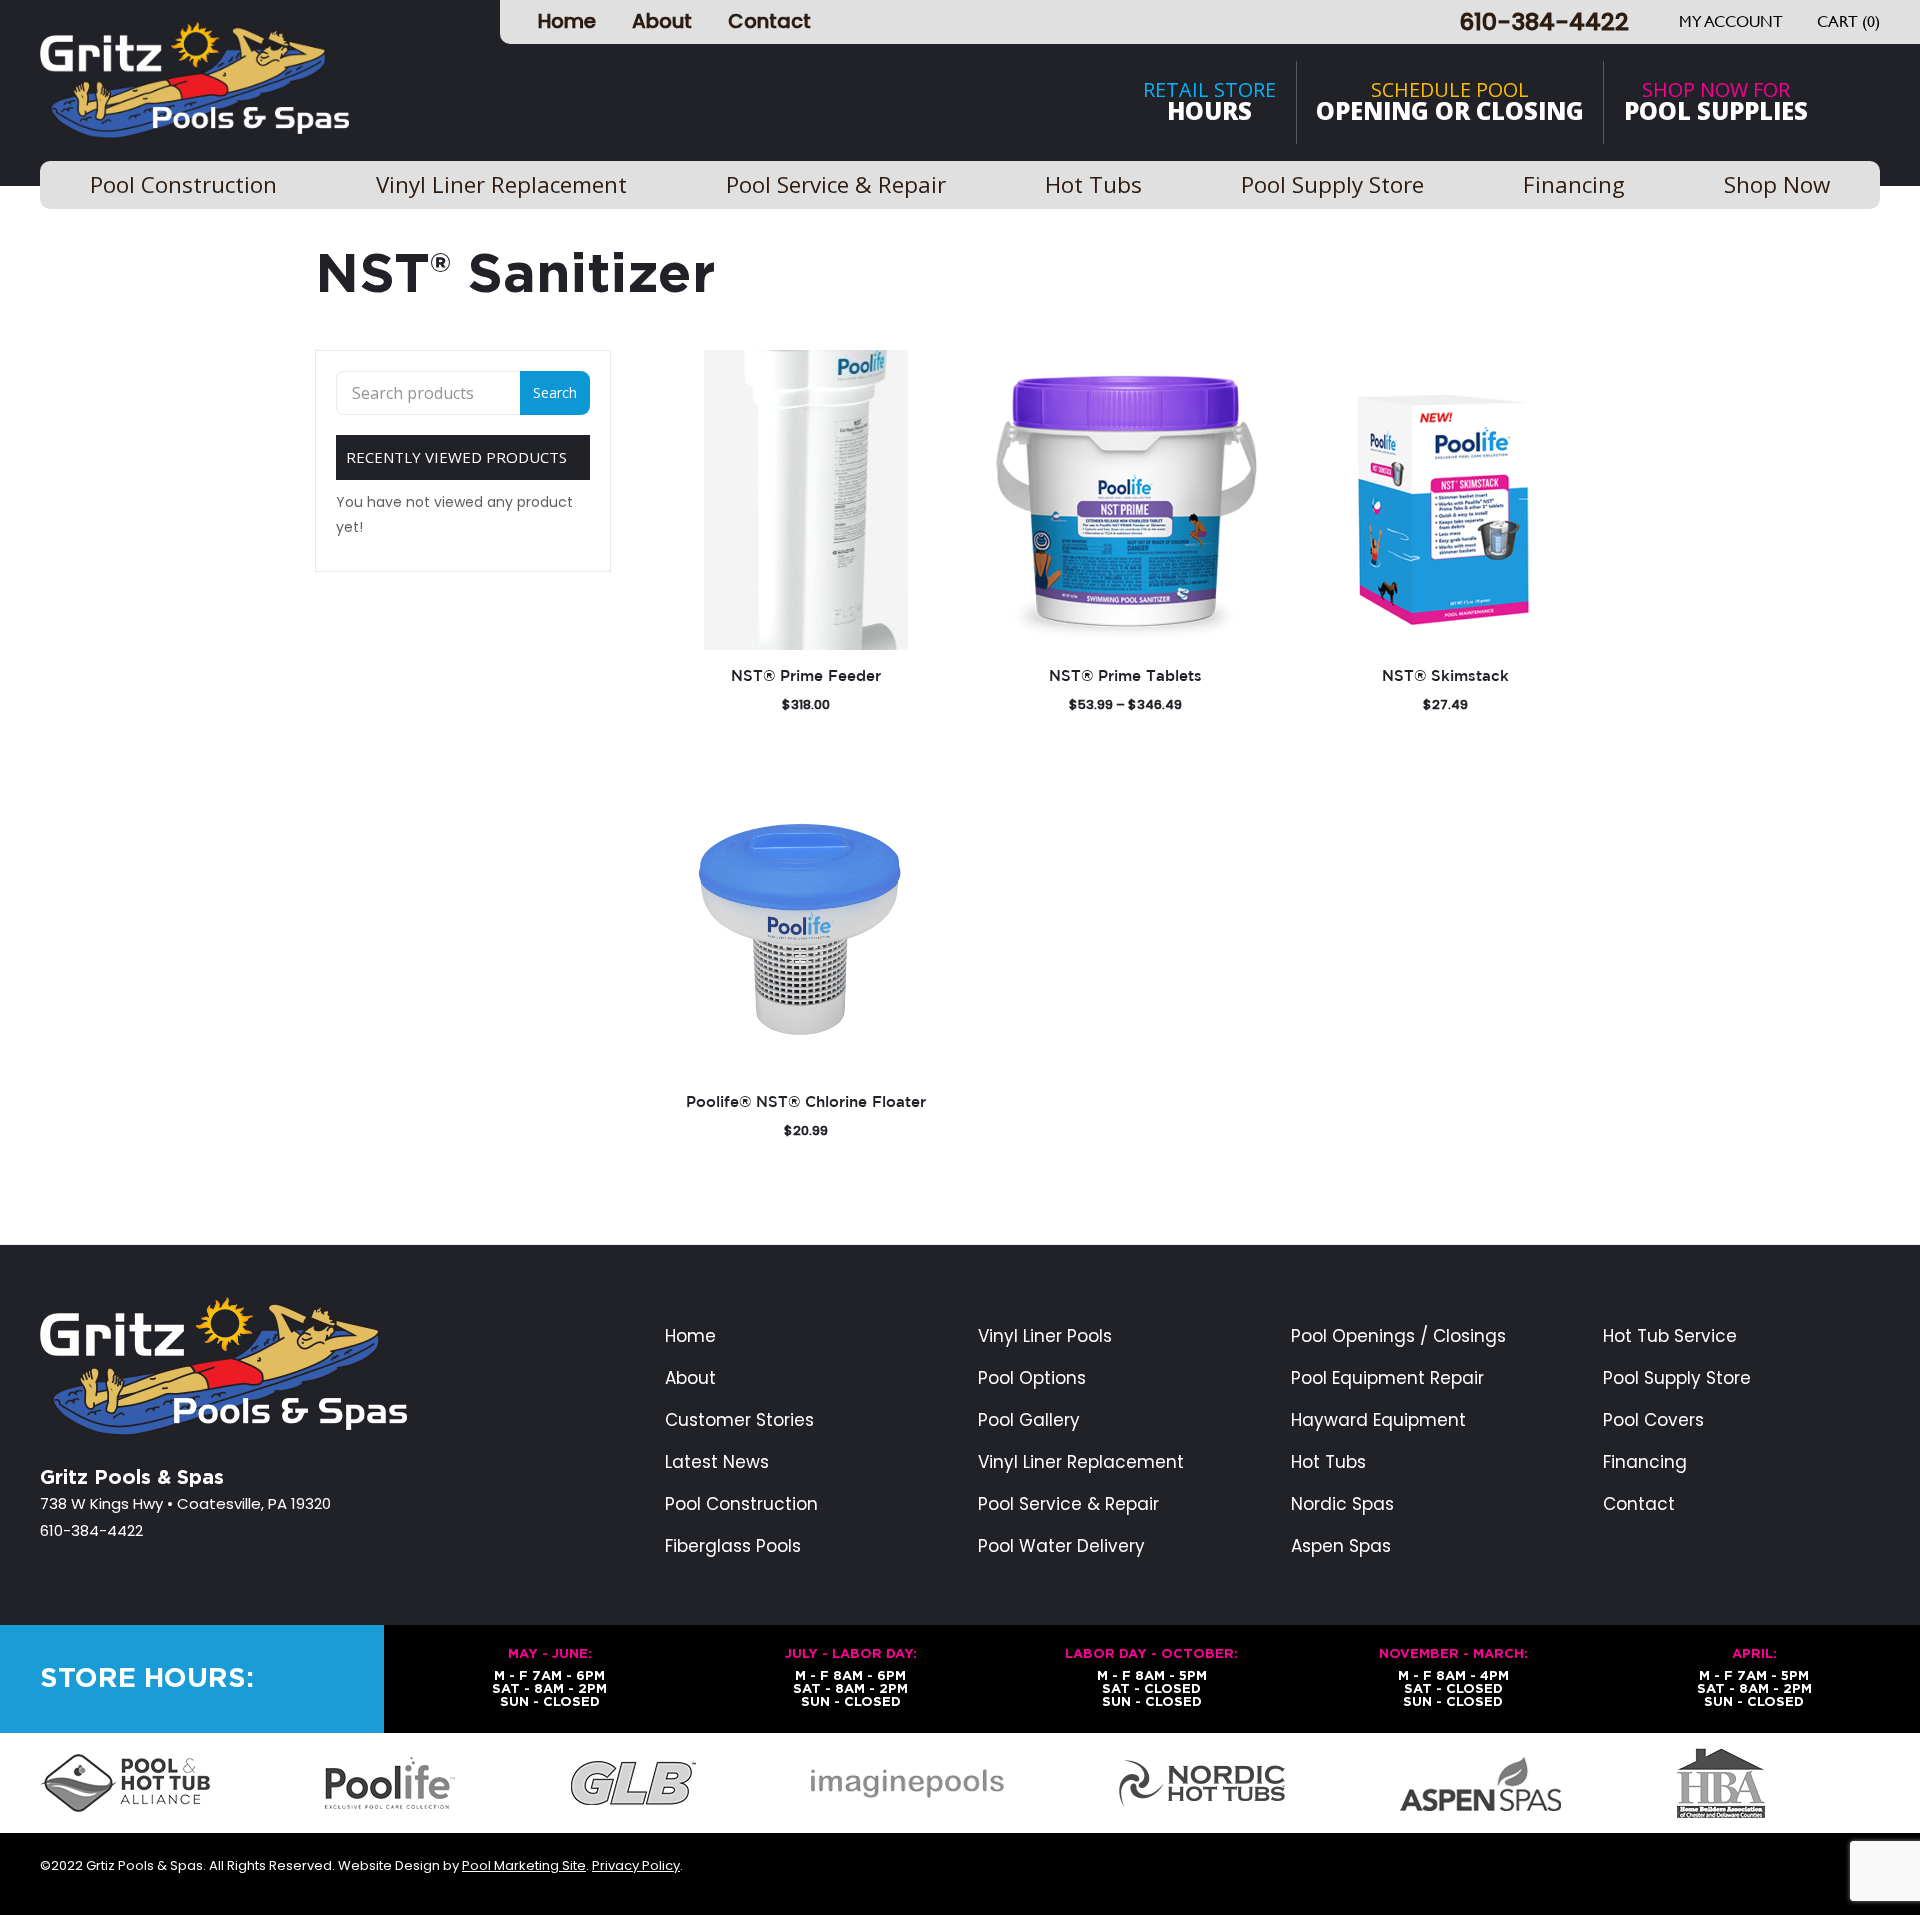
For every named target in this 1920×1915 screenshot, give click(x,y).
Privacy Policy (636, 1865)
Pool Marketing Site (524, 1865)
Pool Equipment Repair (1387, 1378)
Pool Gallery (1029, 1420)
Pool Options (1032, 1378)
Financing (1645, 1462)
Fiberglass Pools (733, 1546)
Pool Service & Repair (1068, 1504)
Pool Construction (741, 1504)
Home (567, 21)
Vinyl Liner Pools (1045, 1336)
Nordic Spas (1342, 1504)
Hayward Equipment (1378, 1420)
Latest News (717, 1462)
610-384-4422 (1544, 21)
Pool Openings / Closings (1398, 1336)
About (662, 21)
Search (555, 392)
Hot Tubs (1328, 1462)
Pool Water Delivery (1061, 1546)
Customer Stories (739, 1420)
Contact (769, 21)
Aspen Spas (1341, 1546)
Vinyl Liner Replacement (1081, 1462)
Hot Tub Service (1670, 1336)
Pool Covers (1653, 1420)
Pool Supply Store (1677, 1378)
